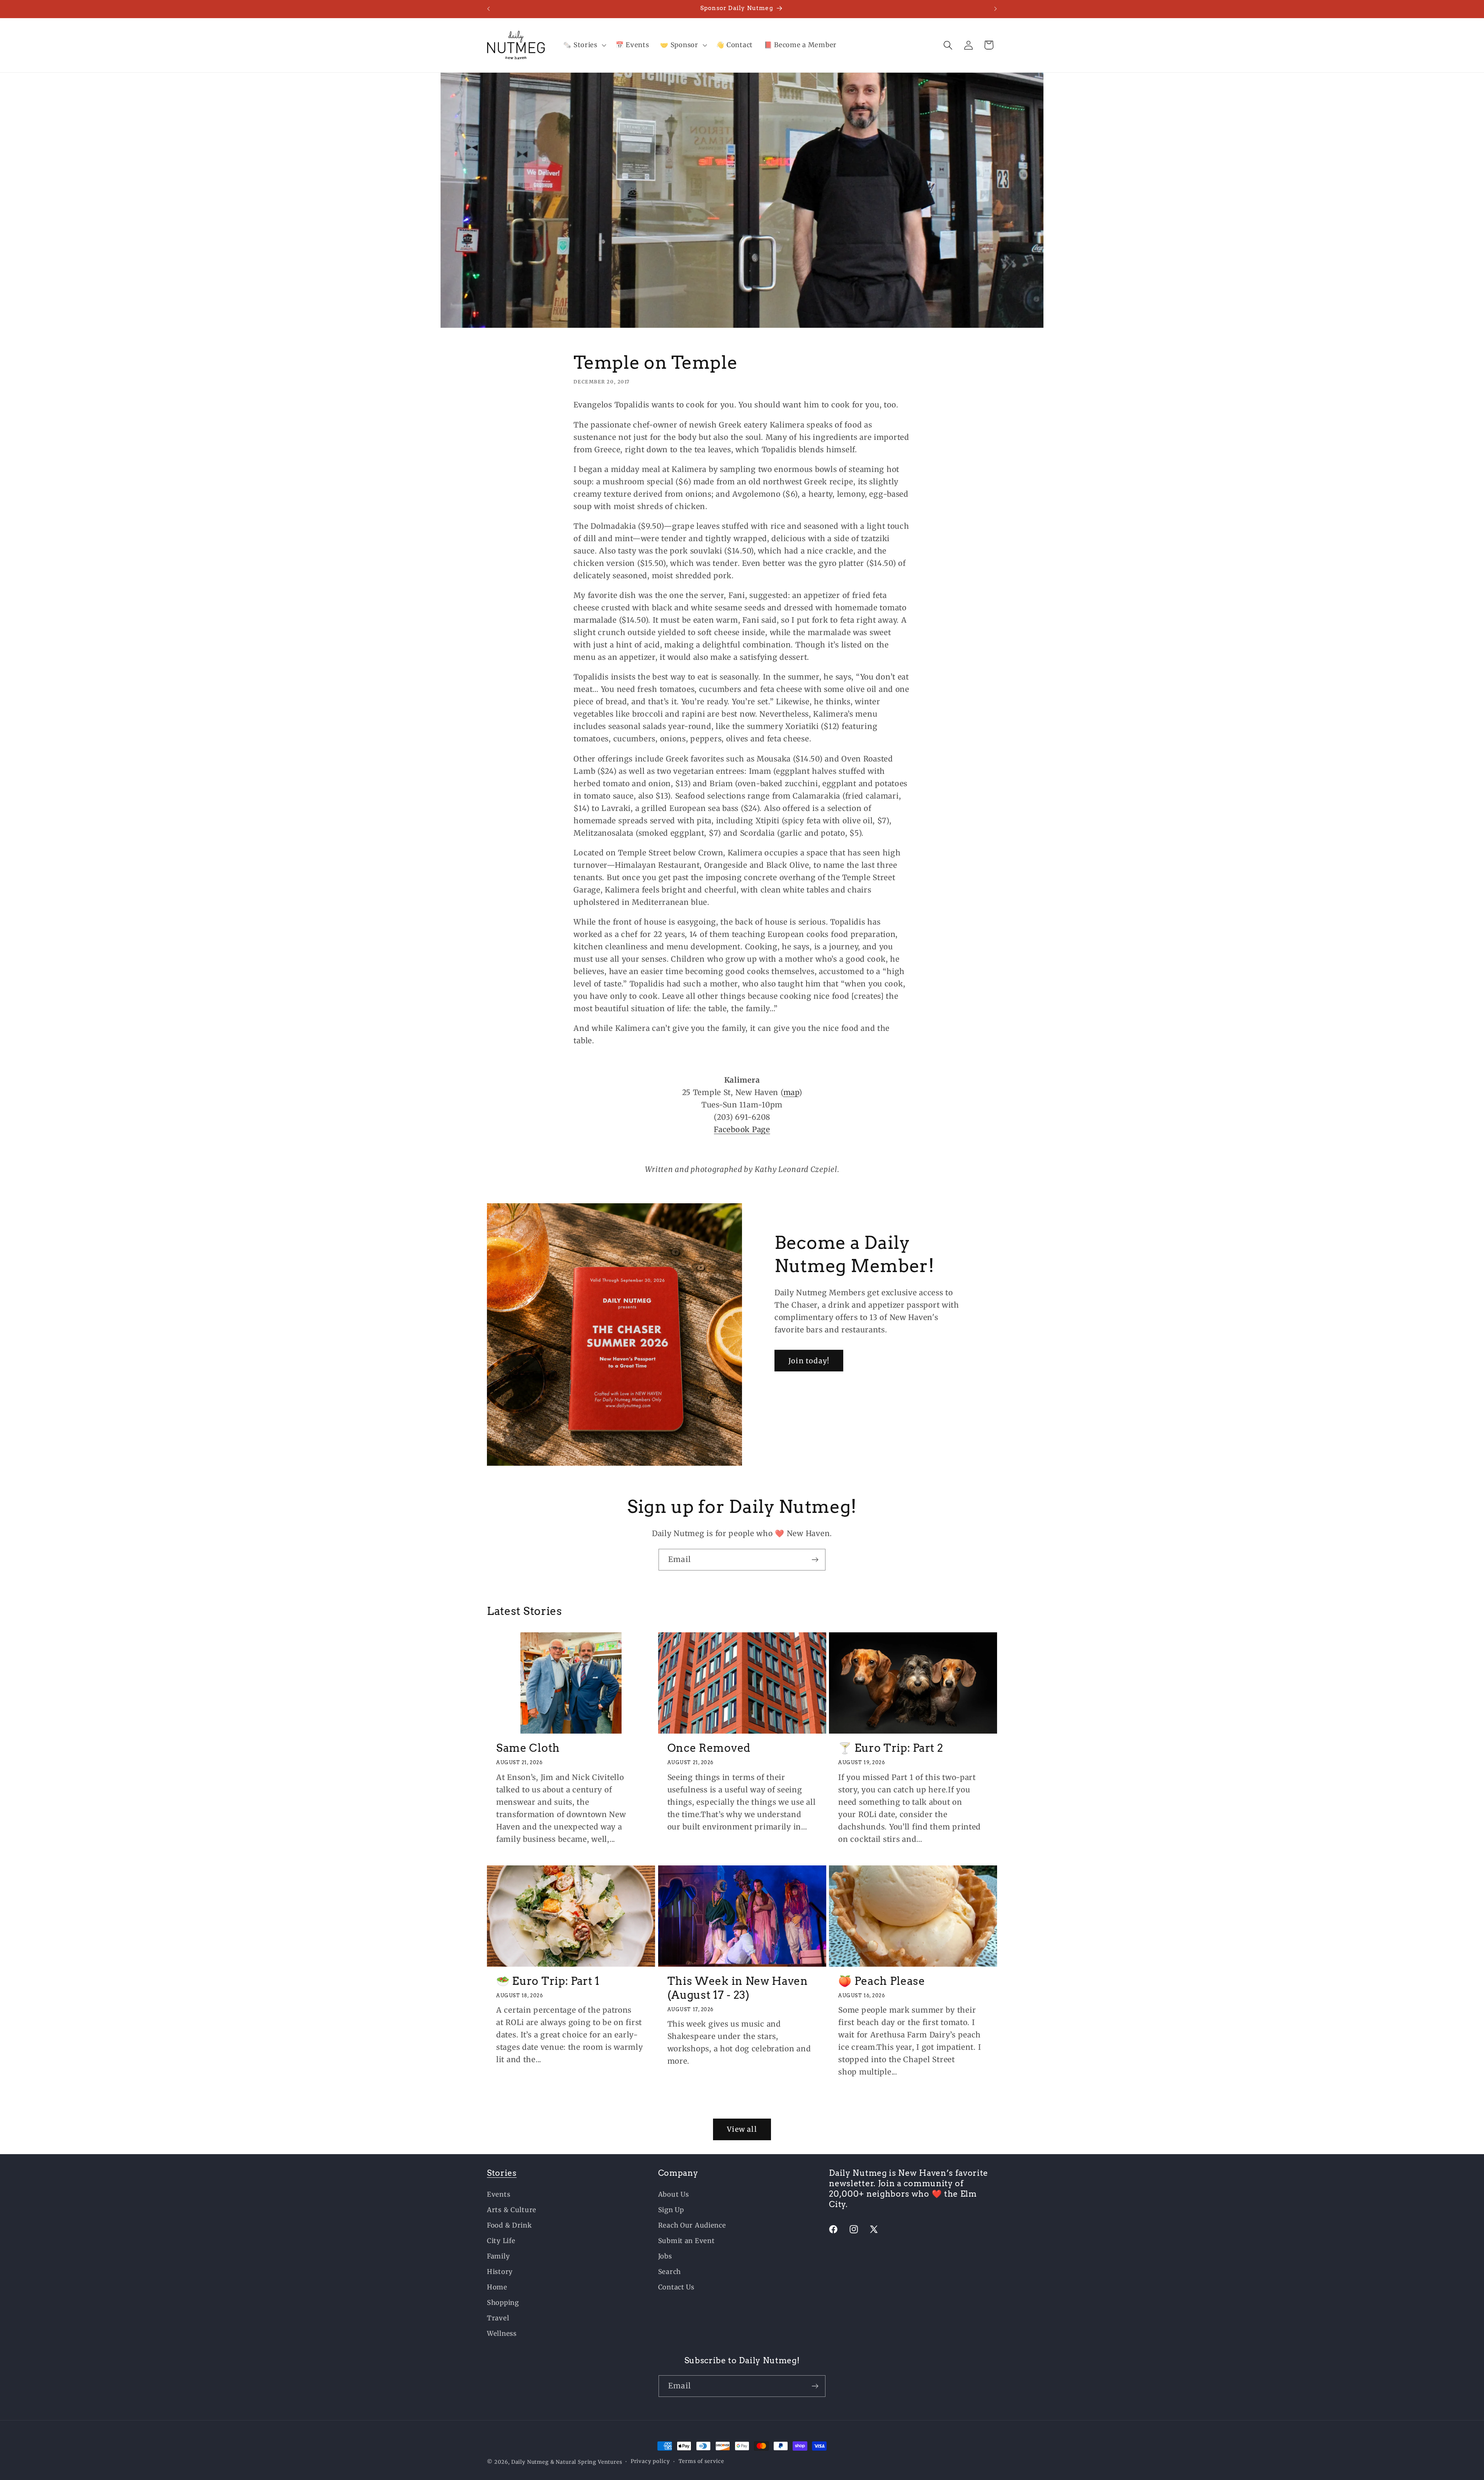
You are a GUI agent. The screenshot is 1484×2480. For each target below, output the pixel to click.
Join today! (809, 1361)
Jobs (665, 2256)
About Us (674, 2194)
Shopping (503, 2303)
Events (499, 2194)
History (500, 2272)
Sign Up (671, 2210)
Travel (498, 2318)
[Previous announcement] (488, 9)
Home (497, 2287)
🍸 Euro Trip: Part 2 (891, 1748)
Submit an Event (687, 2241)
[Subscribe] (815, 1560)
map (791, 1092)
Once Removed (709, 1748)
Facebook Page (742, 1129)
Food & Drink (510, 2225)
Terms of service (701, 2461)
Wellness (502, 2334)
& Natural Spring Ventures (586, 2462)
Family (498, 2256)
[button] (584, 45)
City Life (501, 2241)
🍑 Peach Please (882, 1981)
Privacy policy (650, 2461)
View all (742, 2129)
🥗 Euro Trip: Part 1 (548, 1981)
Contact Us (676, 2287)
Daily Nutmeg (530, 2462)
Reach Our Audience (692, 2225)
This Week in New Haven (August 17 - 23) (738, 1988)
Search (670, 2272)
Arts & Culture (512, 2210)
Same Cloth (528, 1748)
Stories (502, 2173)
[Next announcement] (996, 9)
